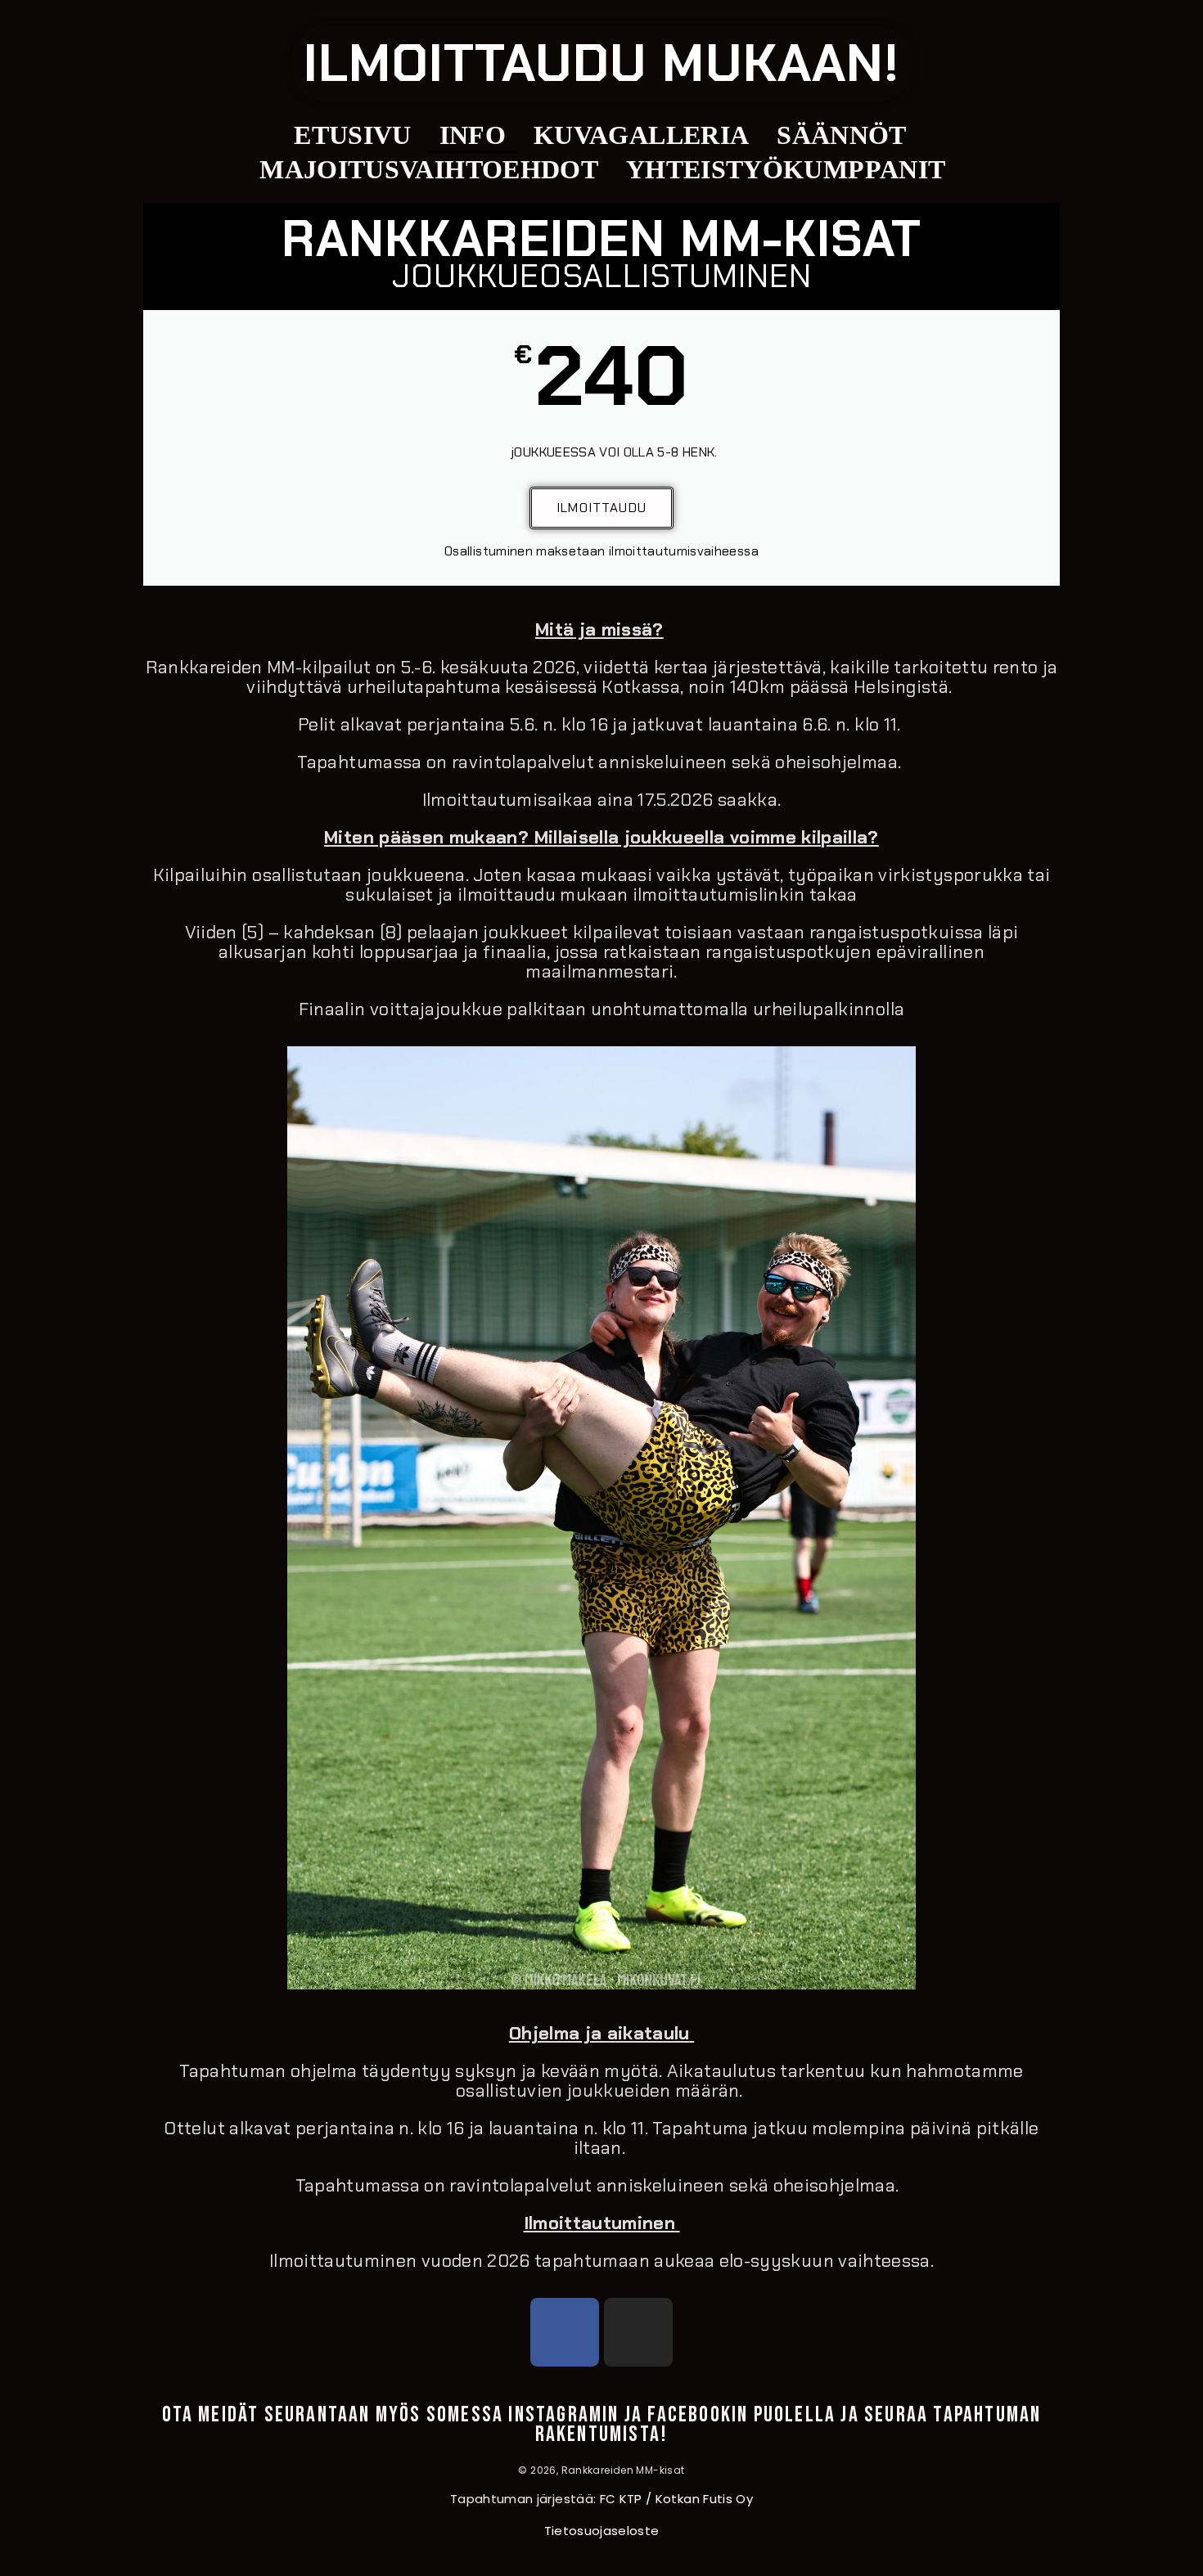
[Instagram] (638, 2332)
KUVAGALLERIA (641, 135)
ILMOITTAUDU (601, 508)
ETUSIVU (352, 135)
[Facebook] (565, 2332)
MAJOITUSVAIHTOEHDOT (429, 169)
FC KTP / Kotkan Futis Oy (676, 2499)
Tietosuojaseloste (602, 2531)
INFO (473, 135)
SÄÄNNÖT (841, 135)
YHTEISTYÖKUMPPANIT (786, 169)
